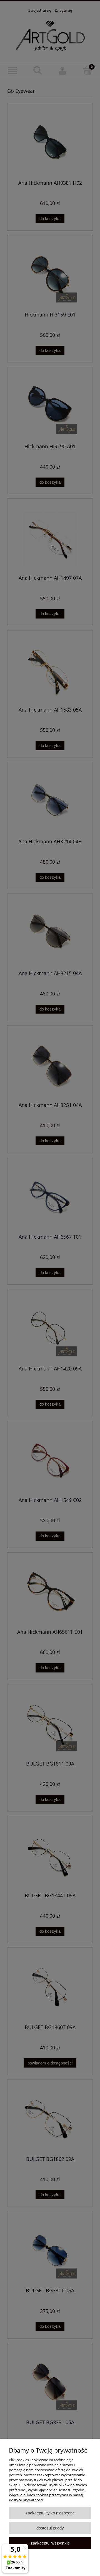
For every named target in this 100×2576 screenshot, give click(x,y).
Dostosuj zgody (50, 2528)
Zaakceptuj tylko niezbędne (50, 2513)
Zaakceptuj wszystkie (50, 2543)
